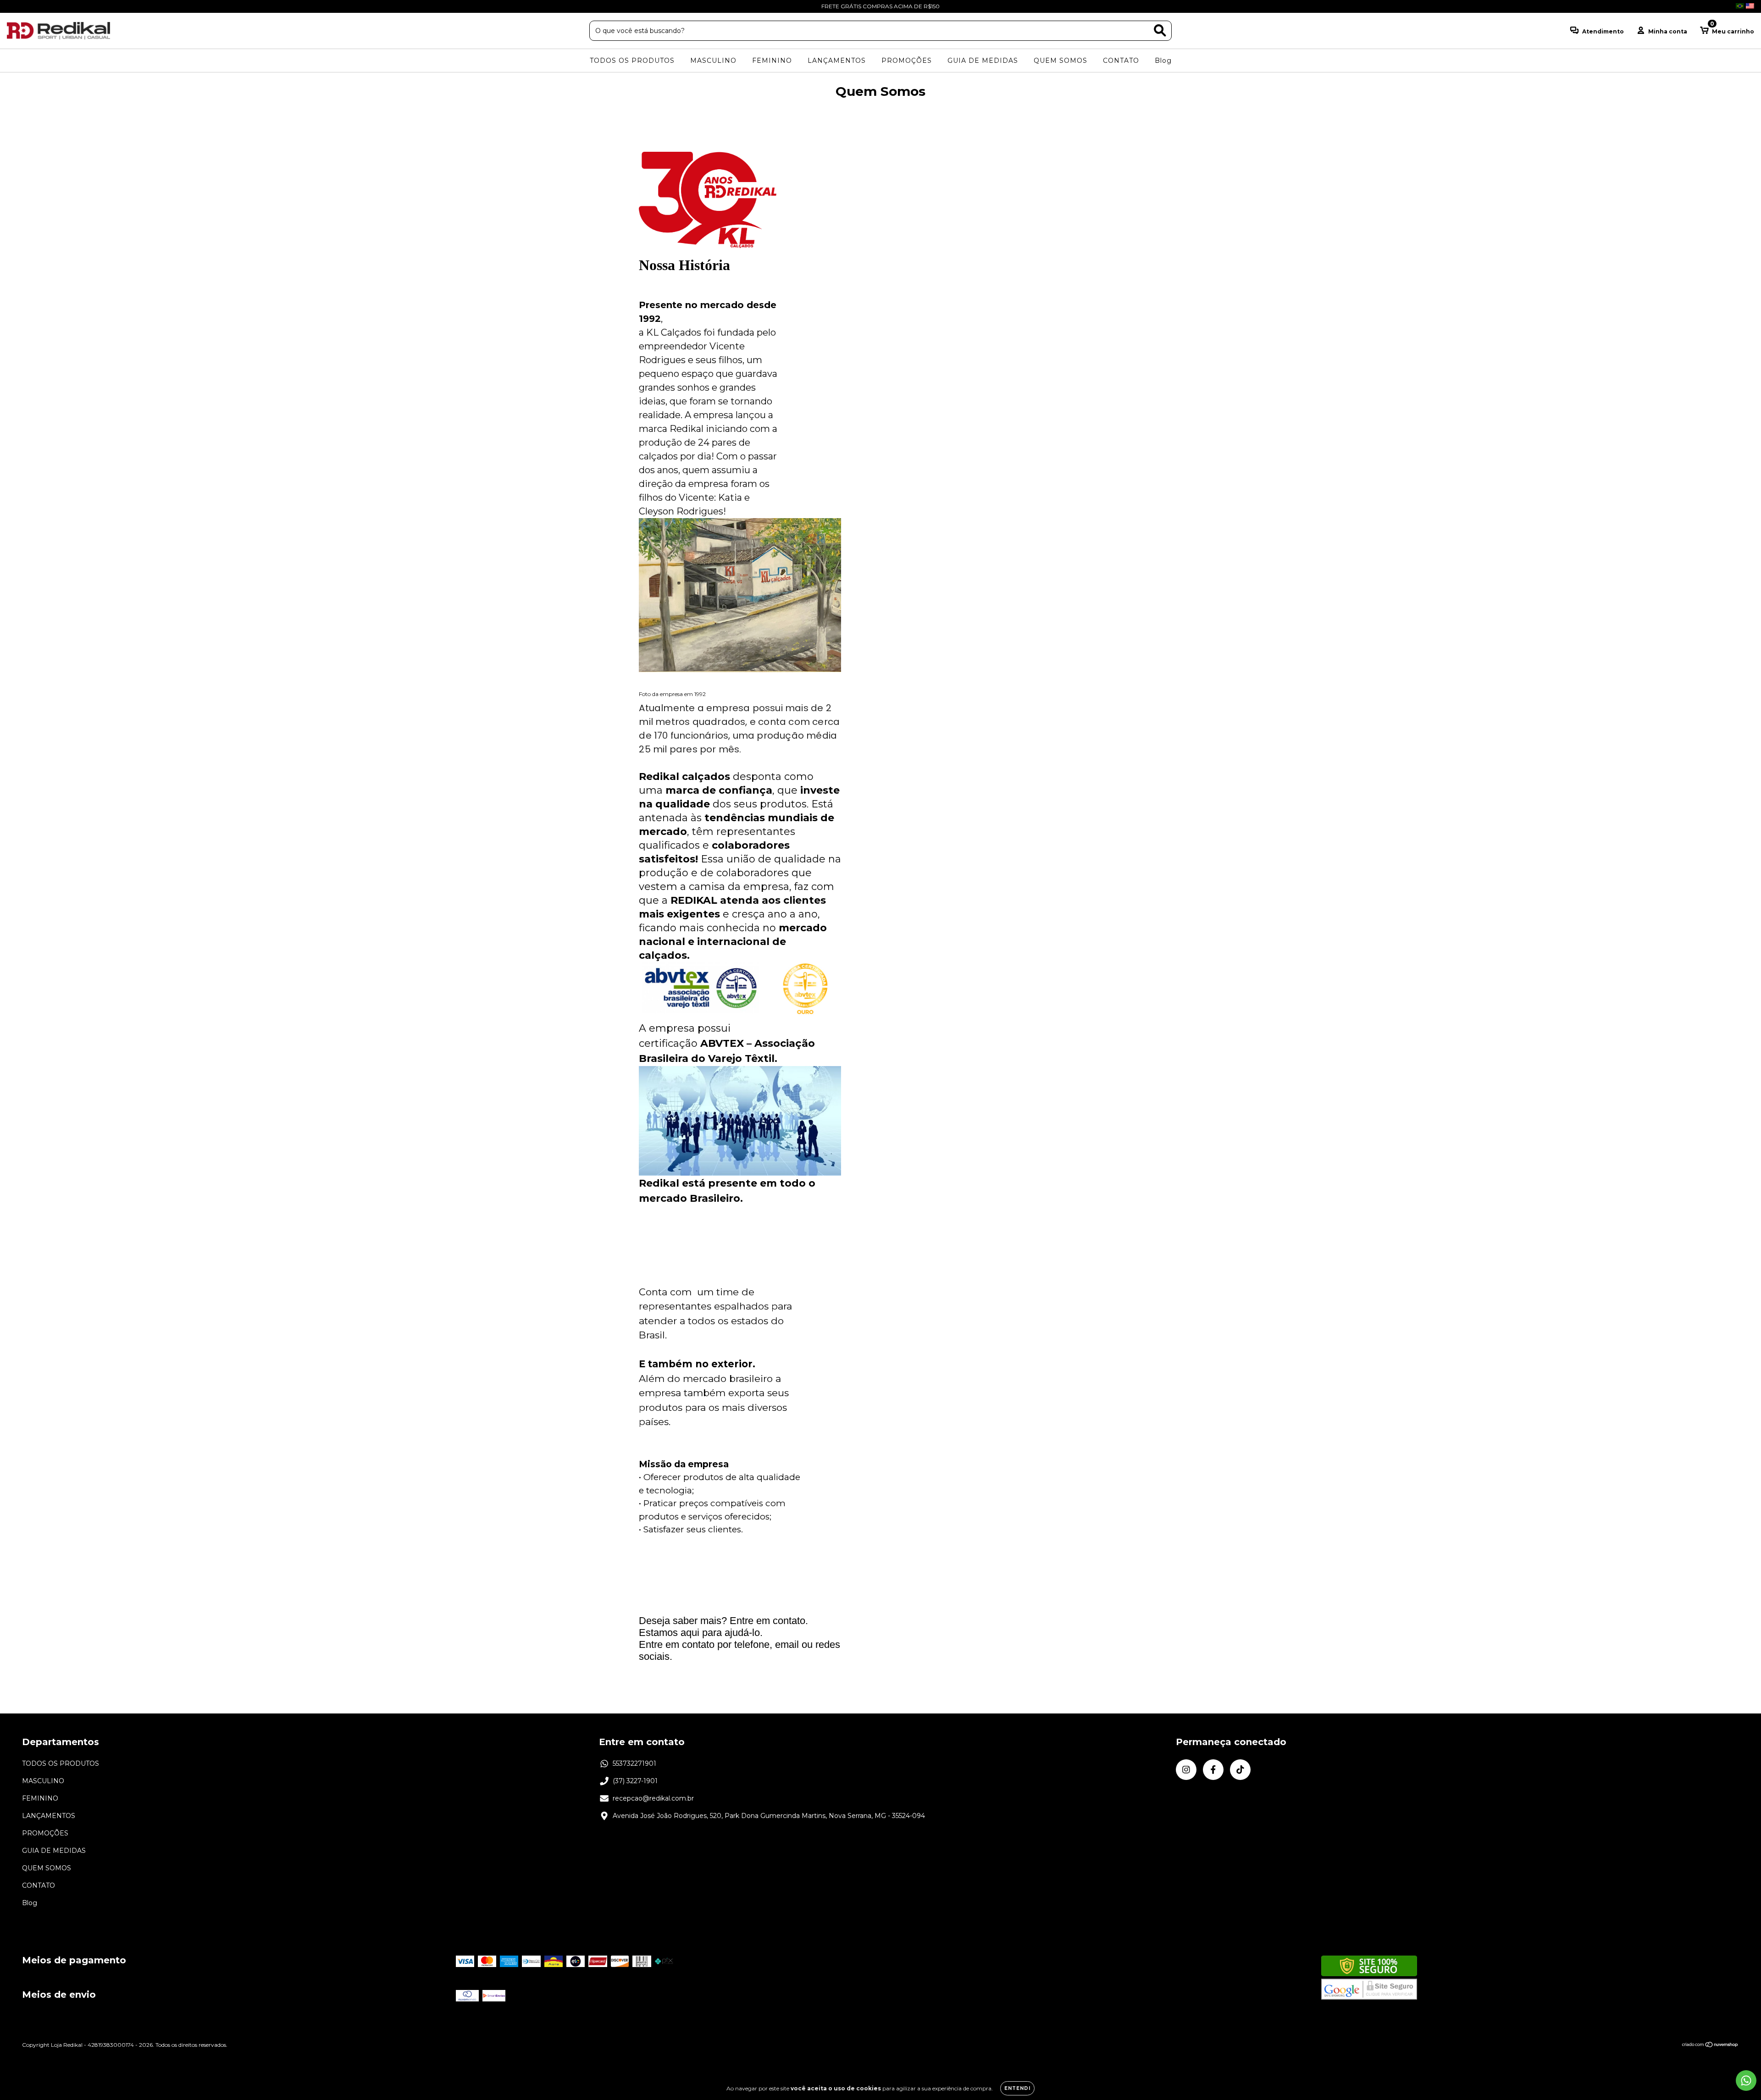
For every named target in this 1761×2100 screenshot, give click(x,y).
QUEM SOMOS (1060, 61)
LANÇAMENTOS (837, 61)
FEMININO (772, 61)
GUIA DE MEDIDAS (983, 61)
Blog (1163, 61)
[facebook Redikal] (28, 6)
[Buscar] (1160, 30)
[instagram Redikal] (14, 6)
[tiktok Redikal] (41, 6)
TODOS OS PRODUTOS (632, 61)
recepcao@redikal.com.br (653, 1798)
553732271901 (634, 1763)
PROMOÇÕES (907, 61)
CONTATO (1121, 61)
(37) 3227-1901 (635, 1781)
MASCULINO (713, 61)
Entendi (1017, 2088)
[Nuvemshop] (1710, 2046)
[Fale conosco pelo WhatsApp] (1746, 2081)
